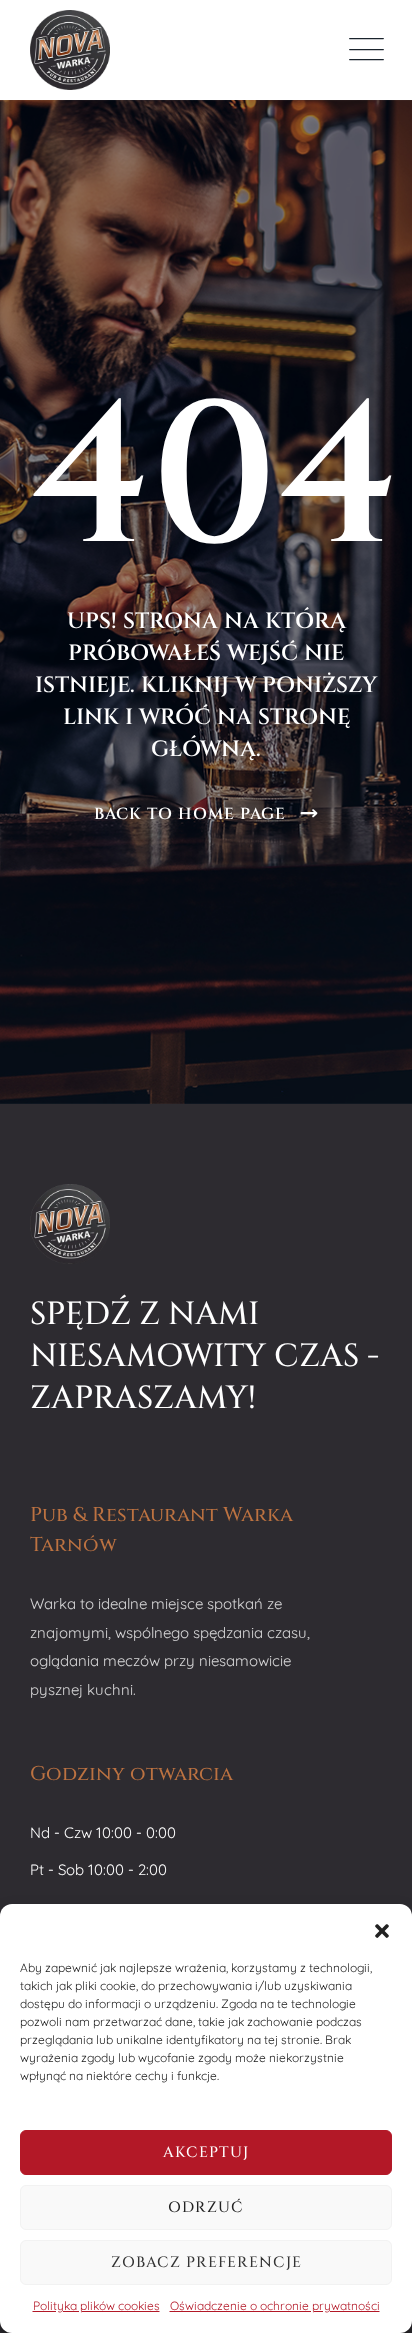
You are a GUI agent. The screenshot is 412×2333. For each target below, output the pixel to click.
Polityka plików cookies (96, 2305)
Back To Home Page (190, 814)
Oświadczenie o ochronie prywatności (275, 2305)
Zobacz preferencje (206, 2262)
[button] (382, 1929)
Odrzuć (206, 2207)
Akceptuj (206, 2152)
